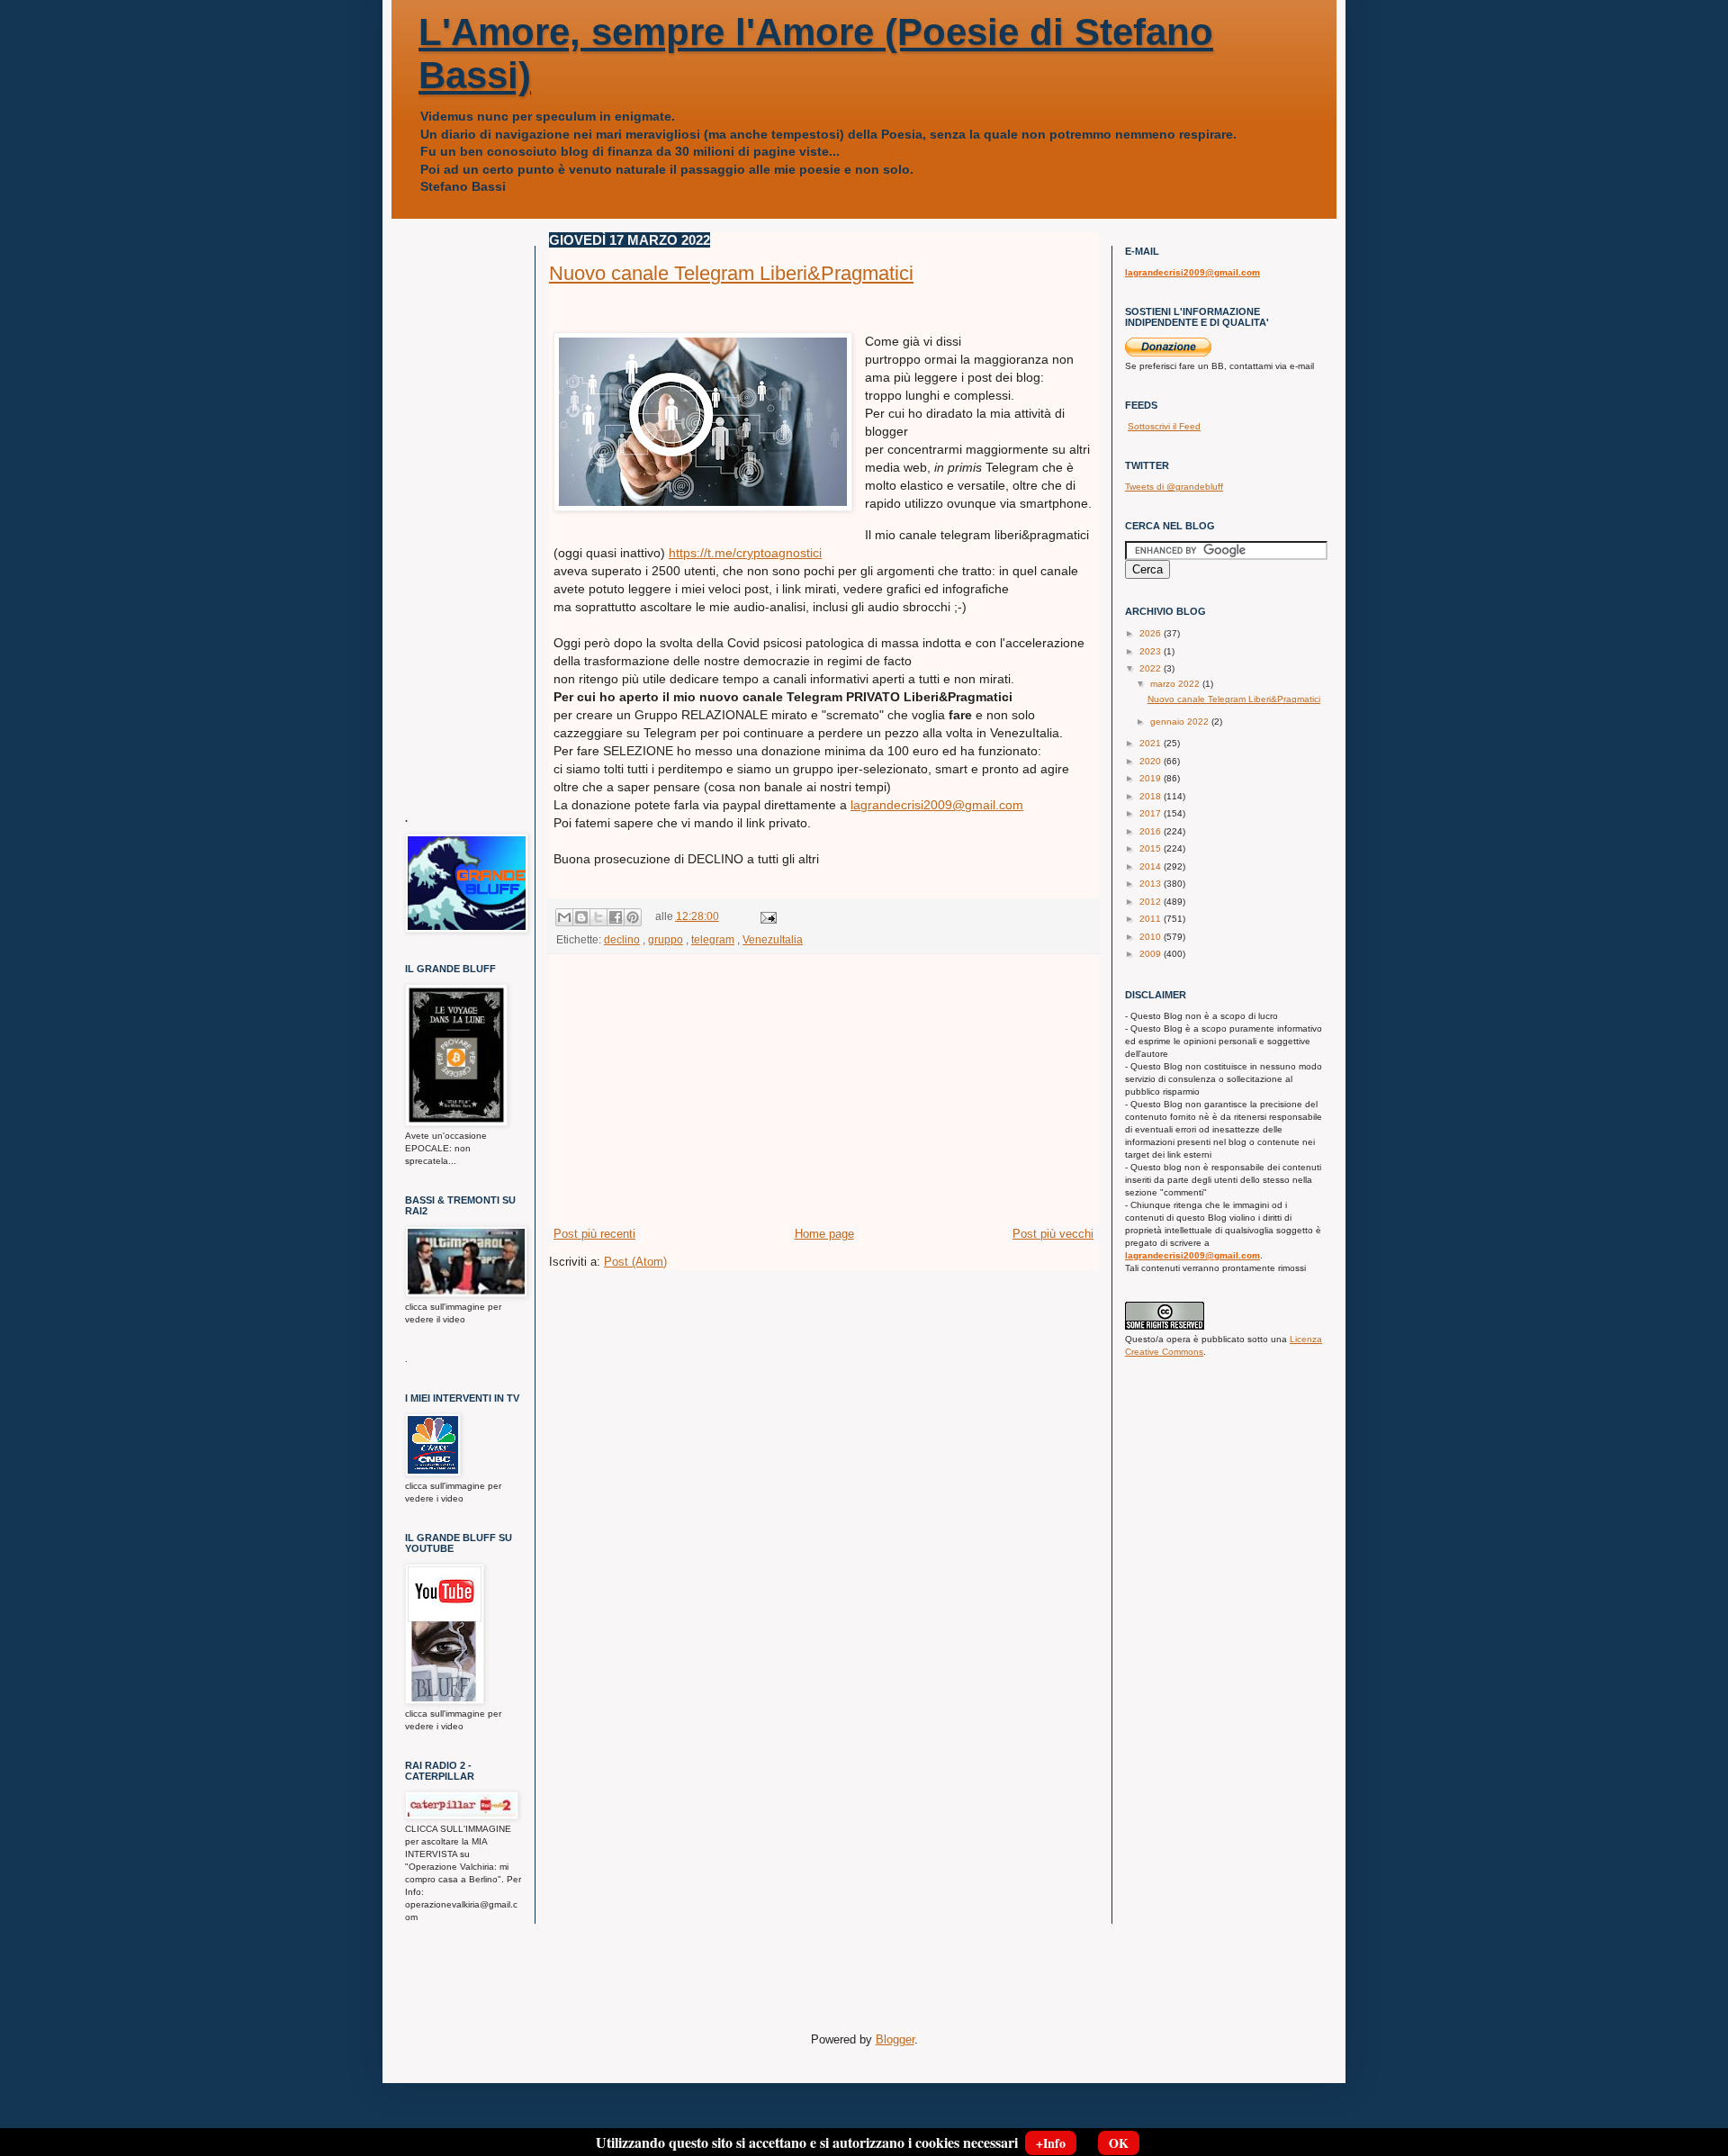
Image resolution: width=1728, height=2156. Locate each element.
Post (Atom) (635, 1262)
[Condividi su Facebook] (616, 917)
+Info (1051, 2143)
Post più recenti (594, 1234)
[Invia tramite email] (564, 917)
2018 (1152, 796)
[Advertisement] (823, 1090)
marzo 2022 (1176, 684)
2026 (1152, 633)
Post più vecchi (1053, 1234)
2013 (1152, 884)
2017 (1152, 813)
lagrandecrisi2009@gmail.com (937, 805)
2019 (1152, 778)
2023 (1152, 651)
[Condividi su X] (598, 917)
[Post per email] (766, 916)
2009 (1152, 954)
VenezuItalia (773, 939)
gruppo (666, 939)
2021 (1152, 743)
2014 (1152, 866)
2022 (1152, 668)
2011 (1152, 919)
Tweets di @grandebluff (1174, 487)
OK (1119, 2143)
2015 (1152, 848)
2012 (1152, 902)
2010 (1152, 937)
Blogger (895, 2039)
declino (622, 939)
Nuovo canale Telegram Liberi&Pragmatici (731, 273)
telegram (713, 939)
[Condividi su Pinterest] (633, 917)
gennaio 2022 (1181, 722)
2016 (1152, 831)
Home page (824, 1234)
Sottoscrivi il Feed (1164, 426)
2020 (1152, 761)
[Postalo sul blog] (581, 917)
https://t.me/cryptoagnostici (745, 553)
